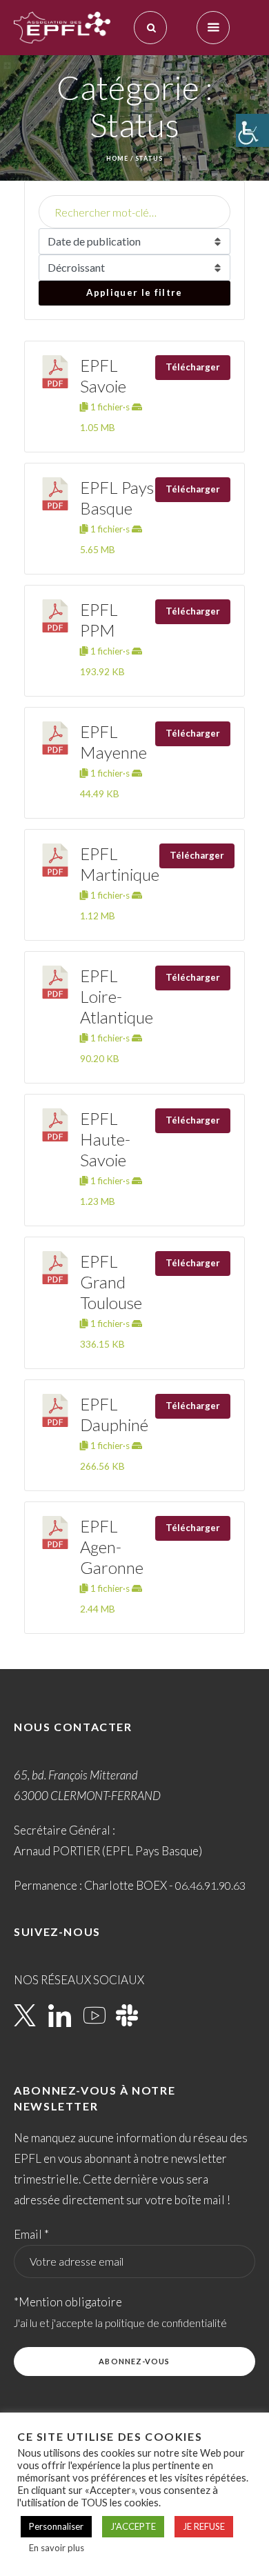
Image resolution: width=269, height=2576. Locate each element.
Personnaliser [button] (56, 2526)
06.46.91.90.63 (210, 1885)
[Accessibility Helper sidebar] (252, 130)
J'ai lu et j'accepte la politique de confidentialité (120, 2323)
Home (117, 158)
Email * (31, 2234)
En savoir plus (57, 2548)
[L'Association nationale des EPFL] (62, 28)
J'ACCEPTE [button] (133, 2526)
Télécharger (193, 367)
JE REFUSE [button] (204, 2526)
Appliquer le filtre (134, 292)
